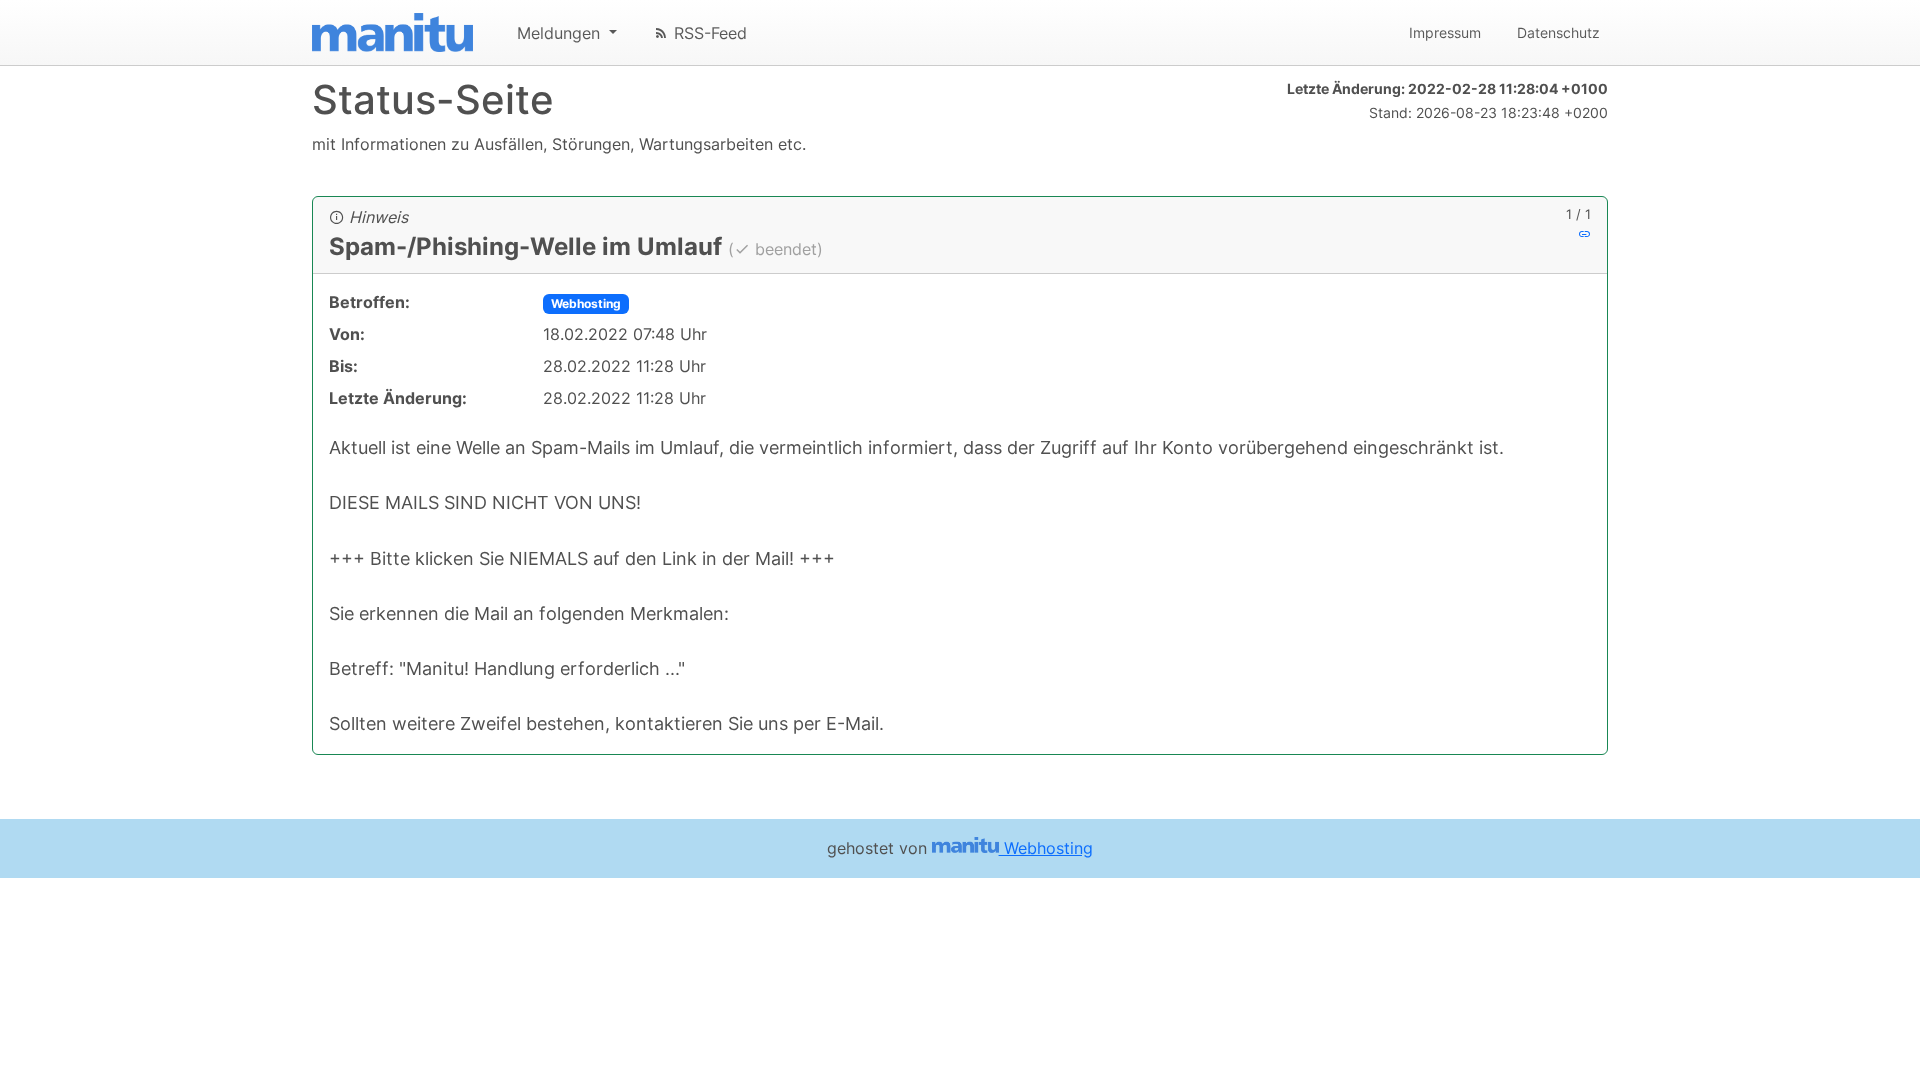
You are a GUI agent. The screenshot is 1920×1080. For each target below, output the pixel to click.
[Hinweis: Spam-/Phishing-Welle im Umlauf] (1584, 234)
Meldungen (561, 33)
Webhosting (586, 303)
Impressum (1445, 32)
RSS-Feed (708, 33)
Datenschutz (1558, 32)
